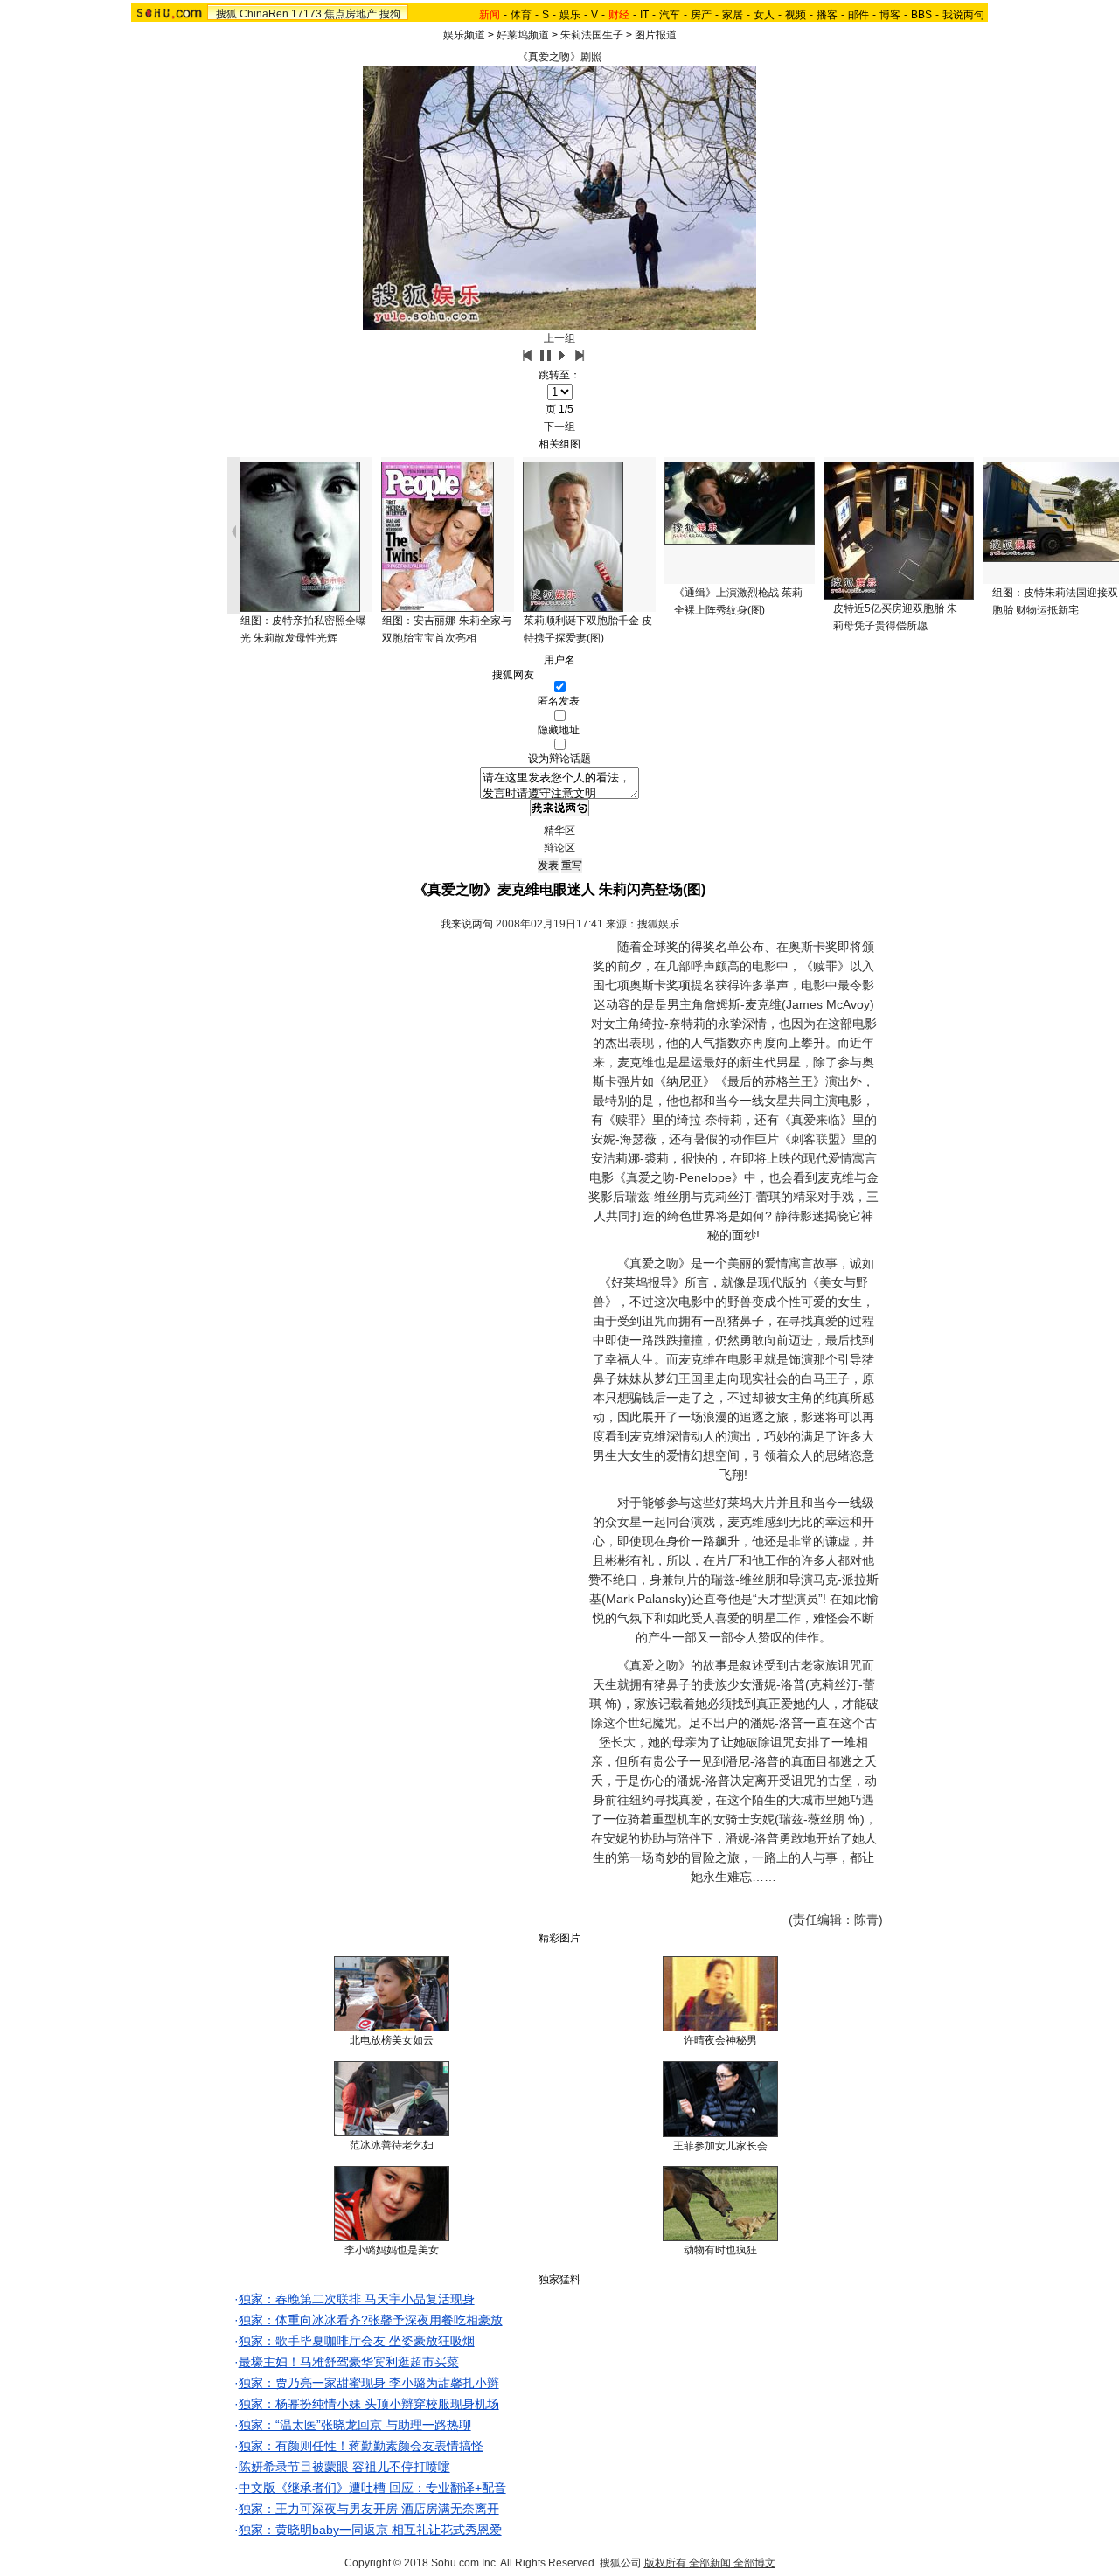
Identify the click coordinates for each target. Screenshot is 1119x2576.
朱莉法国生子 (592, 35)
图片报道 (656, 35)
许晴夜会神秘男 (720, 2040)
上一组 (559, 338)
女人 (764, 15)
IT (644, 15)
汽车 (670, 15)
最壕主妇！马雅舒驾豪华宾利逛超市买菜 (349, 2362)
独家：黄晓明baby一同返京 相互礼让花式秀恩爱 (370, 2530)
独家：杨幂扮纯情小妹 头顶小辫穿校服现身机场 (369, 2404)
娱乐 (570, 15)
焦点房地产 (351, 14)
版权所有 (665, 2563)
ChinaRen (264, 14)
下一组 (559, 427)
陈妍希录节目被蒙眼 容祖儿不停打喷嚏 (344, 2467)
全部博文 (754, 2563)
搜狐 (226, 14)
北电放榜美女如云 (392, 2040)
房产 (701, 15)
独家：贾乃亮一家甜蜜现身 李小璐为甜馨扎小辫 (369, 2383)
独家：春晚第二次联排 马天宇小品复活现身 (357, 2299)
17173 (306, 14)
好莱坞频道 (523, 35)
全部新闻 (710, 2563)
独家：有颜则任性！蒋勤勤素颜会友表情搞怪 (361, 2446)
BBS (921, 15)
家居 (733, 15)
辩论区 (559, 848)
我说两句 (963, 15)
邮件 (858, 15)
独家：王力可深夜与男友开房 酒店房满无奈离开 (369, 2509)
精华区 (559, 830)
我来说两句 (467, 924)
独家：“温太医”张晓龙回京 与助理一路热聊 (355, 2425)
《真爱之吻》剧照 (559, 57)
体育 (521, 15)
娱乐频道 (464, 35)
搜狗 (390, 14)
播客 (827, 15)
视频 (796, 15)
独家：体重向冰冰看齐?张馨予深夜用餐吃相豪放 (371, 2320)
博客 (890, 15)
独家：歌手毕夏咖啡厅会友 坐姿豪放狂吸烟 (357, 2341)
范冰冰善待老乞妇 (392, 2145)
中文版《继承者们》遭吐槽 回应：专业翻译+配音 (372, 2488)
